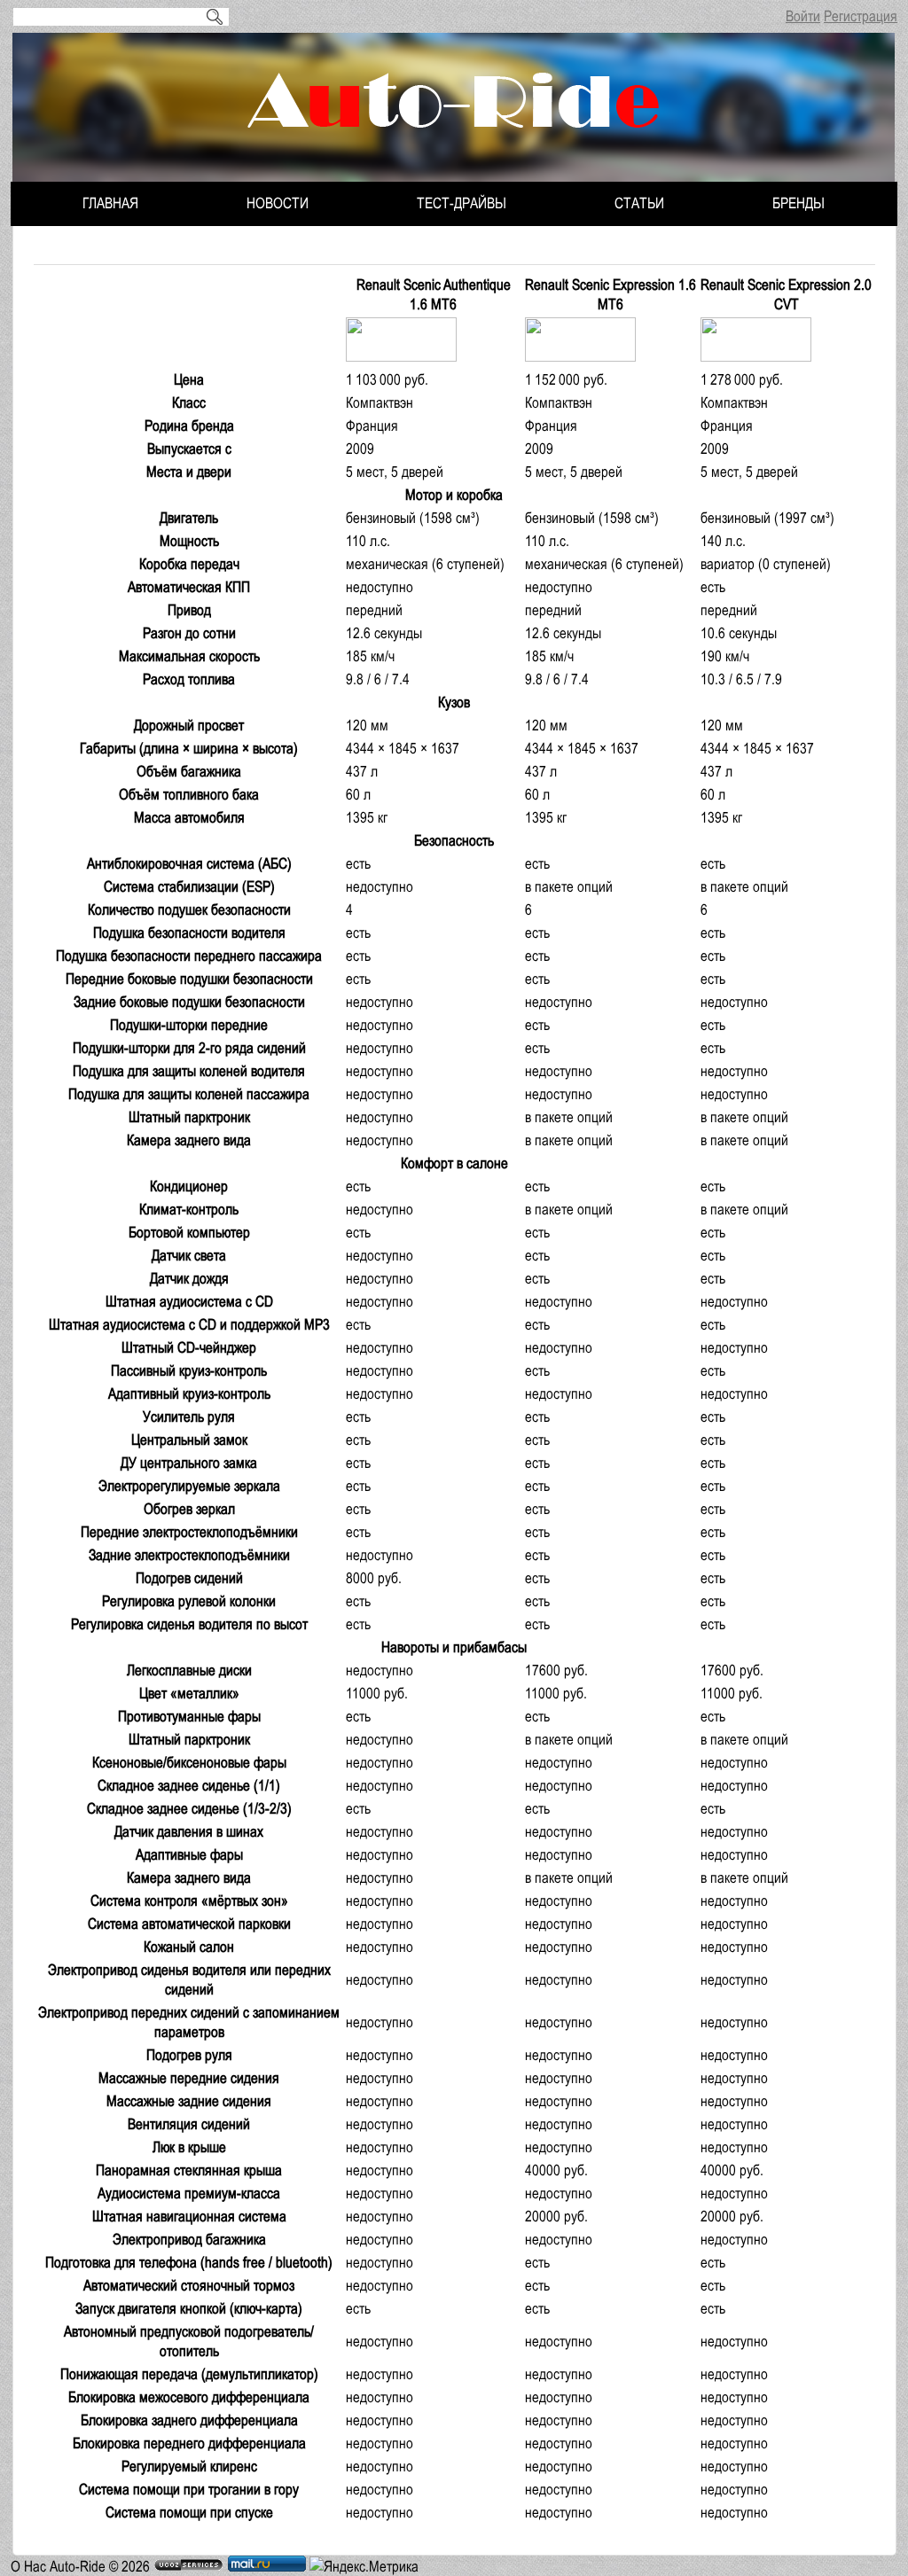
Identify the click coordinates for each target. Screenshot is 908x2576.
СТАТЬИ (639, 203)
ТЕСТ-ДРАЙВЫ (462, 203)
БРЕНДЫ (798, 203)
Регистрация (861, 16)
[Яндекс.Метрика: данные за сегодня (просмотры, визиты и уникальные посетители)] (364, 2566)
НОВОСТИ (278, 203)
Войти (803, 16)
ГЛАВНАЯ (110, 203)
